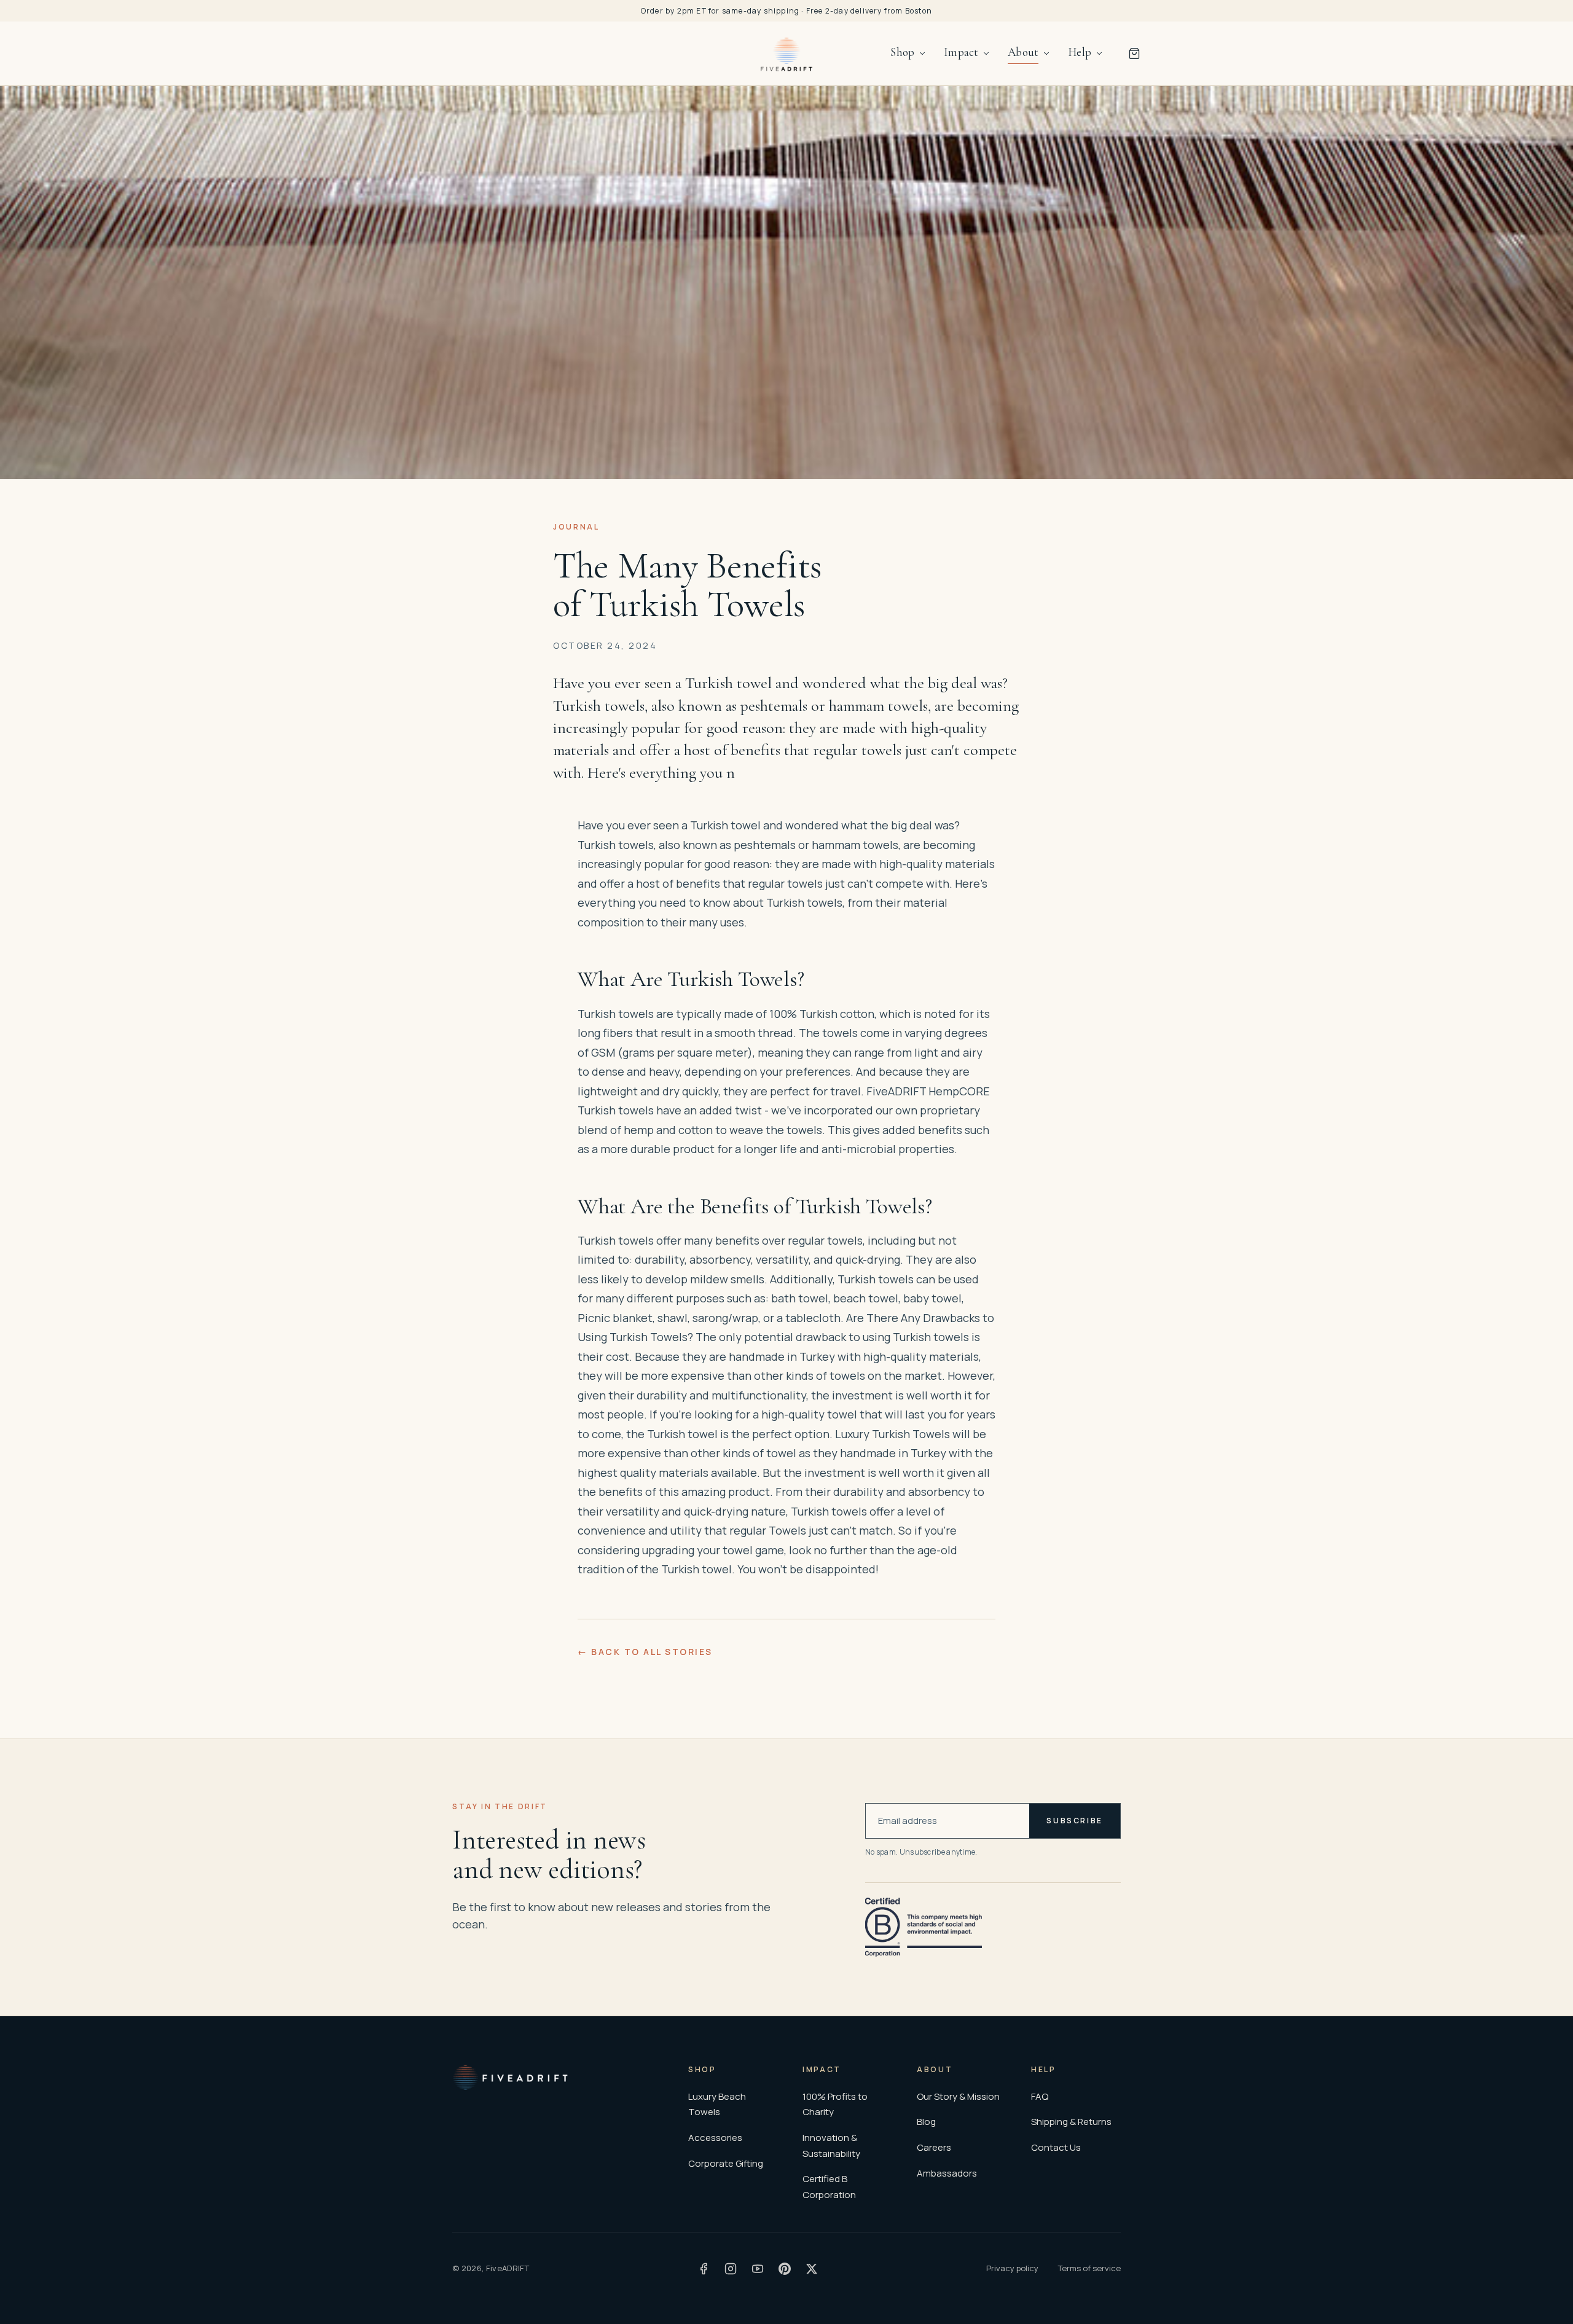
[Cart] (1134, 53)
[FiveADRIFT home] (787, 53)
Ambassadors (947, 2173)
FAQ (1040, 2096)
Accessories (715, 2138)
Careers (934, 2147)
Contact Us (1056, 2147)
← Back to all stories (645, 1652)
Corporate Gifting (726, 2163)
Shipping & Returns (1071, 2122)
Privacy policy (1012, 2268)
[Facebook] (704, 2269)
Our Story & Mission (958, 2096)
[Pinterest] (785, 2269)
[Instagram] (731, 2269)
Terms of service (1089, 2268)
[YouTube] (758, 2269)
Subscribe (1075, 1821)
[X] (812, 2269)
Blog (926, 2122)
